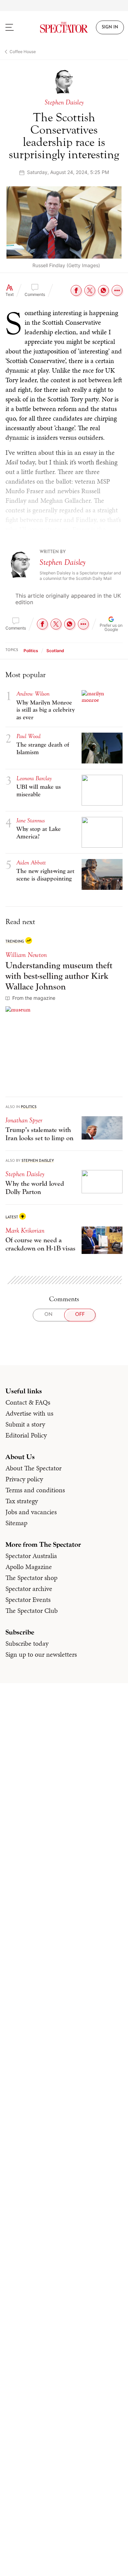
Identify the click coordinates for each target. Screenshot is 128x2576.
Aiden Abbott (31, 863)
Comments (35, 294)
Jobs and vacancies (31, 1512)
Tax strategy (22, 1501)
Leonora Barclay (34, 778)
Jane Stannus (31, 820)
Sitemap (16, 1523)
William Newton (26, 955)
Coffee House (23, 52)
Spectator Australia (31, 1556)
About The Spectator (33, 1468)
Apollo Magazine (29, 1567)
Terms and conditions (35, 1490)
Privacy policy (24, 1479)
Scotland (55, 651)
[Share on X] (90, 290)
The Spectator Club (32, 1610)
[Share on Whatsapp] (103, 290)
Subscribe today (27, 1643)
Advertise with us (29, 1413)
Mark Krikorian (25, 1230)
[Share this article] (117, 290)
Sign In (110, 27)
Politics (31, 651)
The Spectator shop (31, 1578)
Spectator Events (28, 1600)
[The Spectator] (64, 27)
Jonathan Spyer (24, 1120)
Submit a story (25, 1424)
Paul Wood (29, 736)
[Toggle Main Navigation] (16, 27)
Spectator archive (29, 1589)
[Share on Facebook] (76, 290)
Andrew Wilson (33, 694)
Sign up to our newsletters (41, 1654)
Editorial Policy (26, 1435)
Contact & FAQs (28, 1402)
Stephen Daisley (62, 562)
